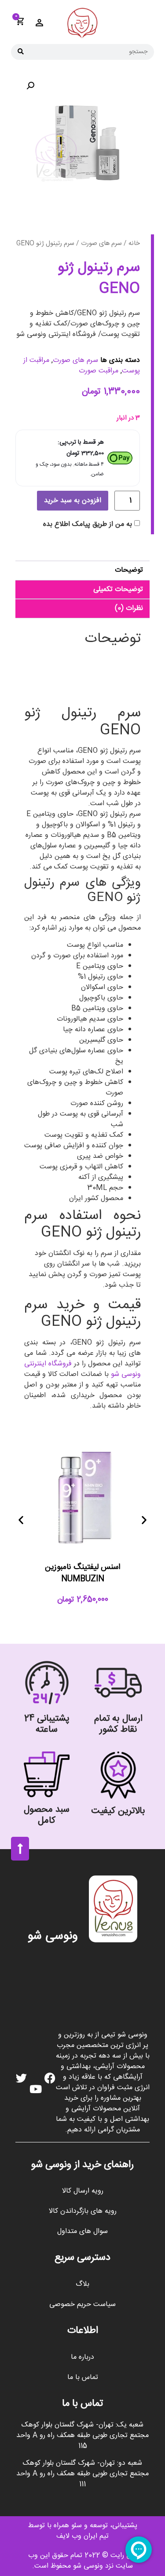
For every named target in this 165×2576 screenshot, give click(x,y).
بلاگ (82, 2284)
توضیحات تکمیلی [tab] (118, 589)
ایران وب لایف (77, 2536)
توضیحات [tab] (129, 570)
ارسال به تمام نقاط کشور (118, 1724)
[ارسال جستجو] (21, 52)
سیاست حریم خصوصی (82, 2304)
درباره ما (82, 2357)
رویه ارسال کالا (83, 2191)
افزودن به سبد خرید (73, 501)
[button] (30, 86)
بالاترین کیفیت (118, 1811)
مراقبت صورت (99, 371)
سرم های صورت (101, 244)
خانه (134, 244)
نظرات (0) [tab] (129, 608)
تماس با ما (83, 2377)
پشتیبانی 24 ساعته (47, 1724)
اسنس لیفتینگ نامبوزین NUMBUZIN (82, 1573)
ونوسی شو (53, 1936)
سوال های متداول (82, 2231)
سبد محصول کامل (47, 1815)
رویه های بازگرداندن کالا (83, 2211)
